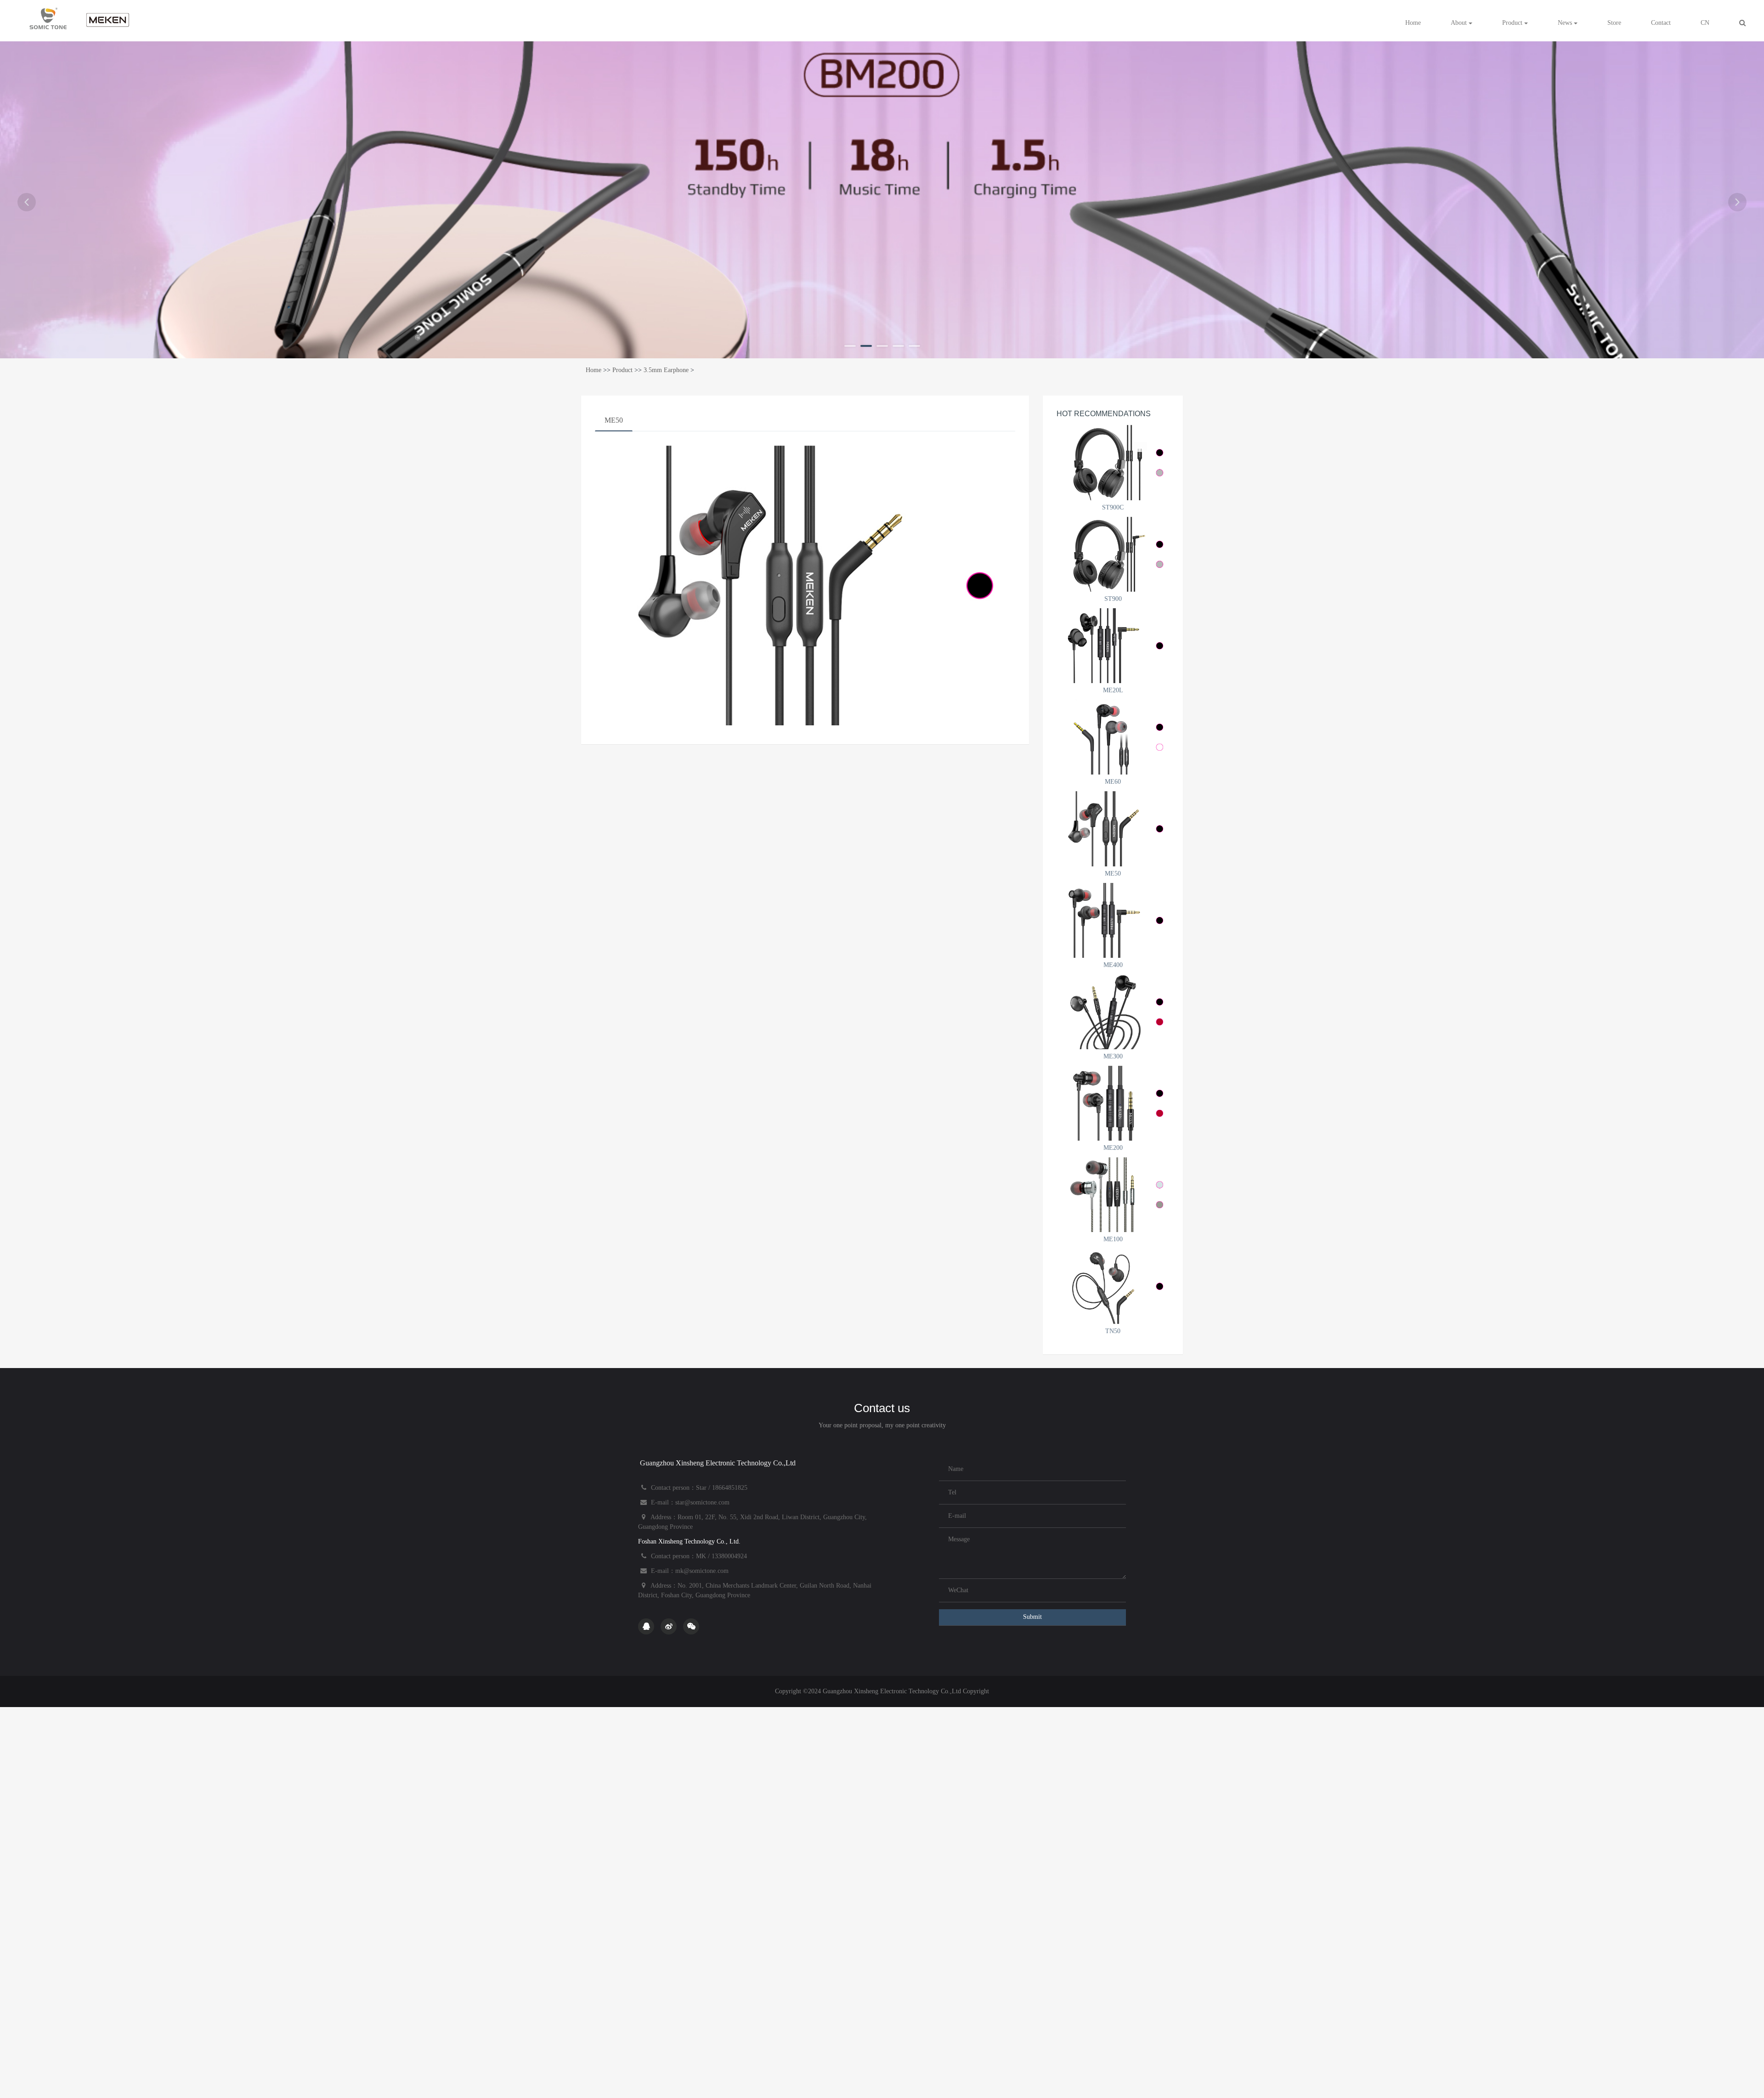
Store (1614, 23)
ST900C (1113, 507)
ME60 (1113, 782)
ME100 (1113, 1239)
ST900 (1113, 599)
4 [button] (898, 346)
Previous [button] (27, 202)
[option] (882, 198)
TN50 (1113, 1331)
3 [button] (882, 346)
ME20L (1113, 690)
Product (1513, 23)
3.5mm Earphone (666, 370)
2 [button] (866, 346)
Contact (1661, 23)
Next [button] (1737, 202)
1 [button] (850, 346)
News (1566, 23)
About (1460, 23)
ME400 (1113, 965)
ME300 (1113, 1056)
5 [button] (914, 346)
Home (1413, 23)
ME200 (1113, 1148)
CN (1705, 23)
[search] (1742, 23)
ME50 (614, 420)
